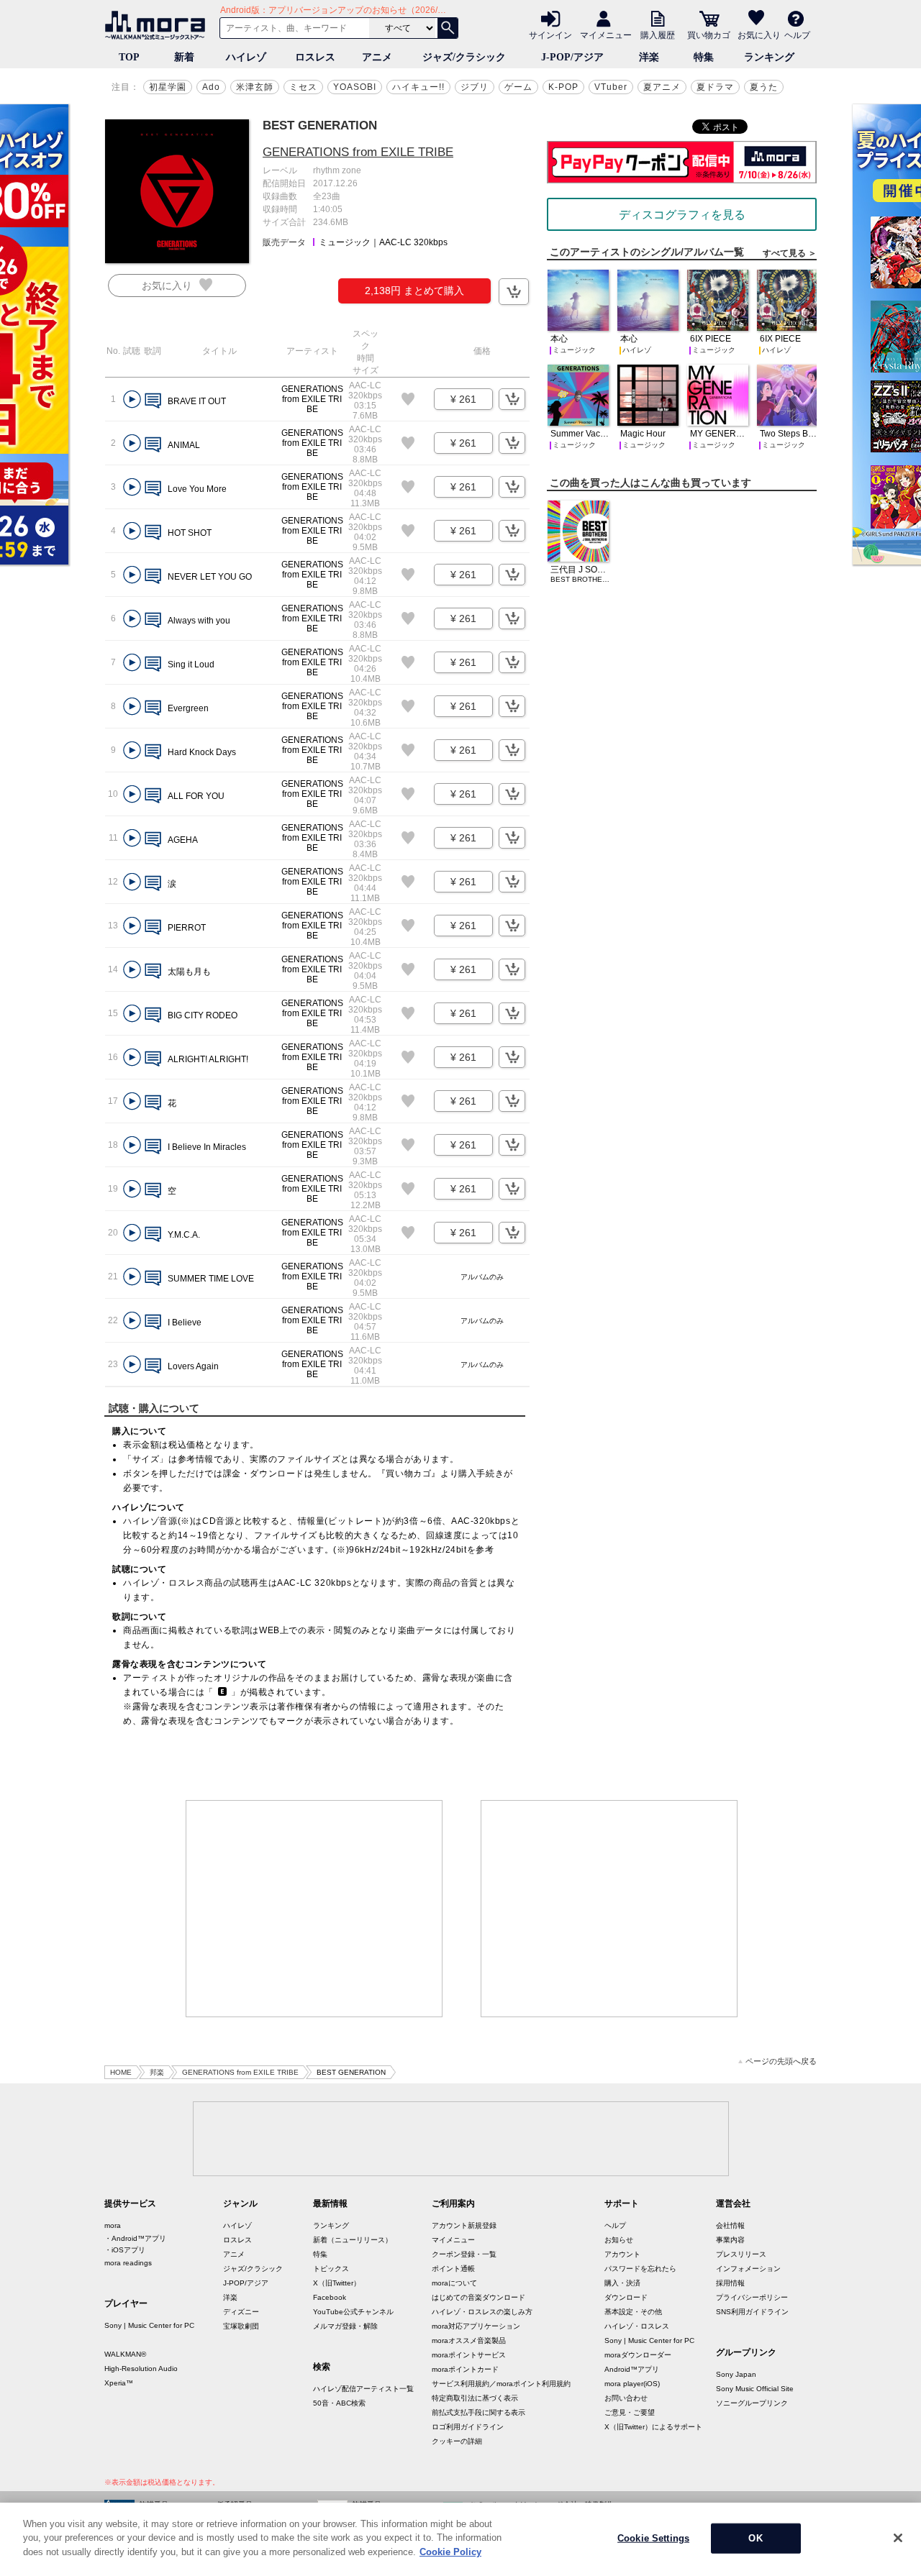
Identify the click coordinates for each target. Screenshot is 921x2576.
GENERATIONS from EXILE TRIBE (358, 152)
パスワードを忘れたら (640, 2269)
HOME (121, 2072)
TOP (129, 57)
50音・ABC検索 (339, 2403)
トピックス (331, 2269)
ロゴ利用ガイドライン (468, 2427)
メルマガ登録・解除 (345, 2326)
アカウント (622, 2254)
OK (755, 2538)
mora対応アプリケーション (476, 2326)
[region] (460, 2539)
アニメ (377, 57)
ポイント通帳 (453, 2269)
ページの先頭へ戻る (781, 2061)
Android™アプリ (632, 2369)
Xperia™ (119, 2383)
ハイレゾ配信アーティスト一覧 (363, 2389)
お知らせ (619, 2240)
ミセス (303, 87)
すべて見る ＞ (790, 253)
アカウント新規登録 (464, 2225)
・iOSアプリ (125, 2250)
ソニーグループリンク (752, 2403)
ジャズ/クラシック (464, 57)
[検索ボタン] (448, 28)
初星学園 (168, 87)
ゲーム (518, 87)
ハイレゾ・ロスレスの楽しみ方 (482, 2312)
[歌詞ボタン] (153, 402)
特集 (704, 57)
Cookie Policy (450, 2552)
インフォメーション (748, 2269)
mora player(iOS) (632, 2384)
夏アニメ (662, 87)
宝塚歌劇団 (241, 2326)
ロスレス (315, 57)
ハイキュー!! (418, 87)
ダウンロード (626, 2297)
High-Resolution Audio (141, 2369)
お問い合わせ (626, 2398)
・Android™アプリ (135, 2238)
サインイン (550, 35)
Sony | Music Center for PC (149, 2325)
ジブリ (475, 87)
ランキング (769, 57)
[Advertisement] (314, 1909)
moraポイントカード (465, 2369)
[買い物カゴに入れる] (514, 292)
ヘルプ (797, 35)
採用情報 (730, 2283)
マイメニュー (606, 35)
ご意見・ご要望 (630, 2412)
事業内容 (730, 2240)
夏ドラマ (715, 87)
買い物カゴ (709, 35)
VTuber (611, 87)
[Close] (898, 2538)
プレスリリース (741, 2254)
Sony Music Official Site (755, 2389)
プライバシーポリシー (752, 2297)
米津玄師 (255, 87)
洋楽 (649, 57)
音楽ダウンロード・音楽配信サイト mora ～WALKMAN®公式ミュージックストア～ (158, 25)
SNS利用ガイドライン (752, 2312)
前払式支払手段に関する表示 (478, 2412)
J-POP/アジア (572, 57)
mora (113, 2225)
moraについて (454, 2283)
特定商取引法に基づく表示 (475, 2398)
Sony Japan (736, 2374)
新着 (184, 57)
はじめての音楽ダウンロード (478, 2297)
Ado (211, 87)
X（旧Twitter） (337, 2283)
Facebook (330, 2297)
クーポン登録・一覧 (464, 2254)
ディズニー (241, 2312)
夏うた (764, 87)
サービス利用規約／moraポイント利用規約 (501, 2384)
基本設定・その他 (633, 2312)
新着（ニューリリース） (353, 2240)
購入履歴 (658, 35)
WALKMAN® (125, 2354)
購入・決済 (622, 2283)
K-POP (563, 87)
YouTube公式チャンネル (353, 2312)
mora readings (128, 2263)
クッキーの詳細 (457, 2441)
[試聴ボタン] (132, 399)
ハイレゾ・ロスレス (637, 2326)
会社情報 (730, 2225)
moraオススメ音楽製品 (469, 2340)
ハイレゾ (246, 57)
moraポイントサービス (469, 2355)
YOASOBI (355, 87)
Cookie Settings (653, 2538)
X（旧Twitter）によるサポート (653, 2427)
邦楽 (157, 2072)
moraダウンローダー (638, 2355)
